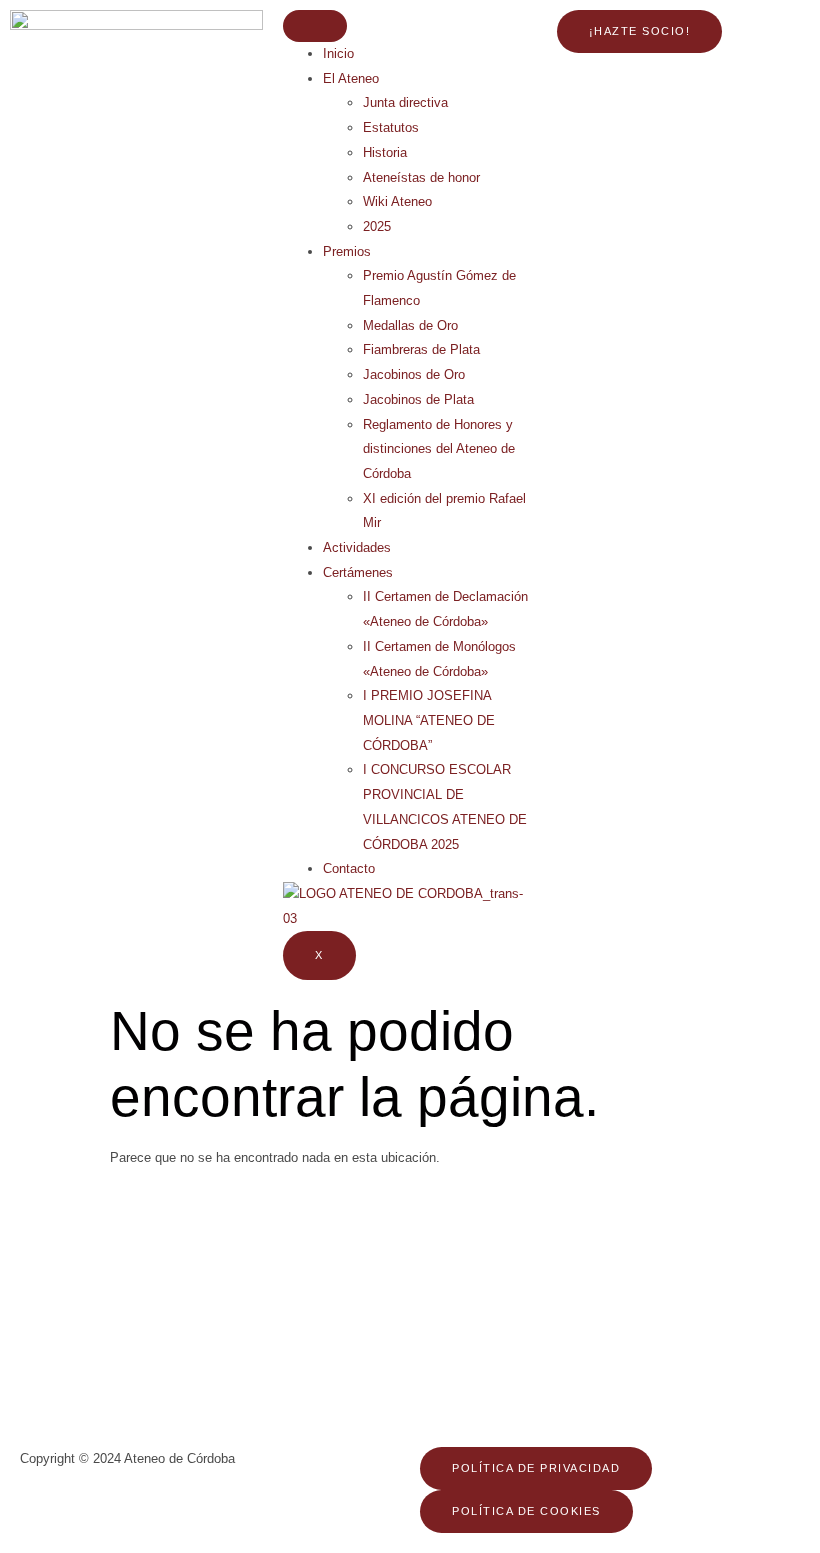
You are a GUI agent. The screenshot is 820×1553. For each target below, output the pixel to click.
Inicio (338, 53)
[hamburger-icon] (315, 26)
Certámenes (358, 572)
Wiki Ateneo (397, 201)
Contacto (349, 868)
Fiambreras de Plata (421, 349)
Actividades (357, 547)
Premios (347, 251)
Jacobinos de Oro (414, 374)
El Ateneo (351, 78)
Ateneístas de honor (421, 177)
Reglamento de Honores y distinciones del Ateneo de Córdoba (439, 449)
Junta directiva (405, 102)
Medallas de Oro (410, 325)
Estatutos (391, 127)
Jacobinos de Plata (418, 399)
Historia (385, 152)
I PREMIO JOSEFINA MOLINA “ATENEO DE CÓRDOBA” (429, 720)
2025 (377, 226)
